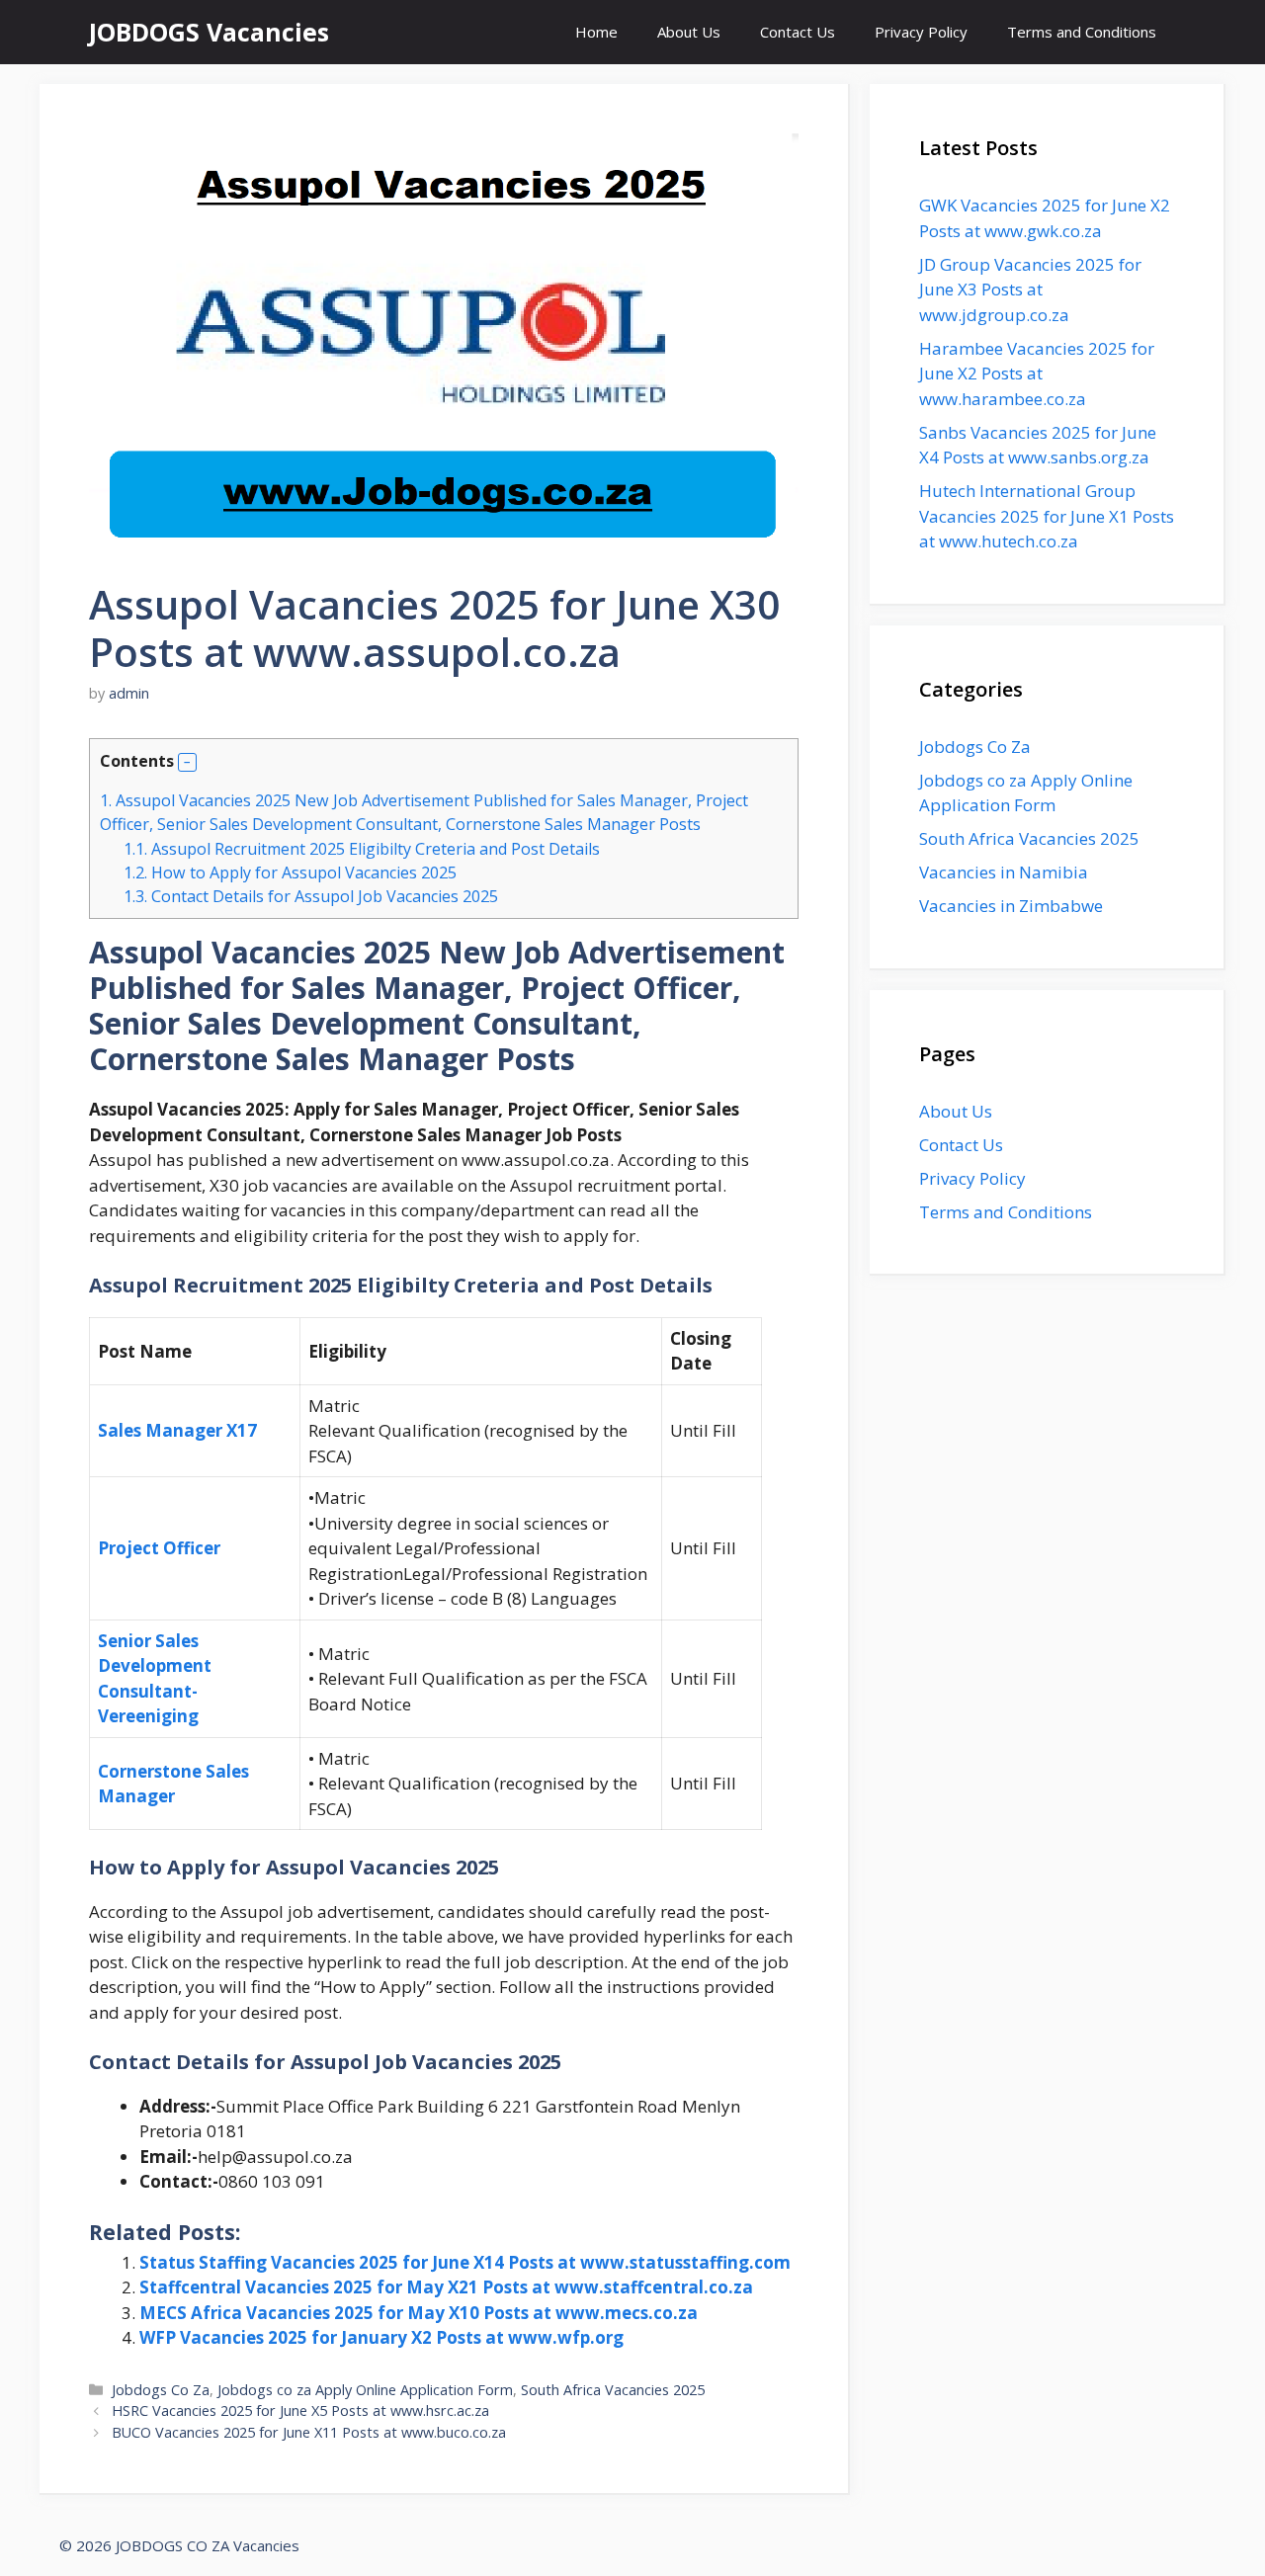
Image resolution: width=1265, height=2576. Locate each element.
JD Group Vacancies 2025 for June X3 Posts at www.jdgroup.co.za (1030, 290)
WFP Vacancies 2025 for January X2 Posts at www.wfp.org (381, 2337)
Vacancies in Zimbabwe (1011, 906)
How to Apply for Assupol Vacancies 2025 (290, 873)
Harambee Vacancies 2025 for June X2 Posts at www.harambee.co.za (1037, 374)
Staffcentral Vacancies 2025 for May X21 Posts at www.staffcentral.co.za (446, 2287)
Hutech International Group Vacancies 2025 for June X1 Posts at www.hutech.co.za (1047, 516)
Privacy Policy (921, 32)
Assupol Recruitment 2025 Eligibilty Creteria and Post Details (362, 849)
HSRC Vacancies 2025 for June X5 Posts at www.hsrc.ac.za (300, 2410)
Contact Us (798, 32)
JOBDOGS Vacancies (209, 32)
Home (596, 32)
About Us (689, 32)
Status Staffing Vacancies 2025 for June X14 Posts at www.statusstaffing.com (465, 2262)
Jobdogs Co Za (161, 2390)
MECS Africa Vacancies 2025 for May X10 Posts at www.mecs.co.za (419, 2313)
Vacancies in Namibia (1004, 872)
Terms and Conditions (1082, 32)
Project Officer (159, 1548)
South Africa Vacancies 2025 (613, 2390)
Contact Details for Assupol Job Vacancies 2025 (313, 896)
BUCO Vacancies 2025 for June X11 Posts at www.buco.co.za (309, 2432)
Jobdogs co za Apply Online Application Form (365, 2390)
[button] (187, 762)
